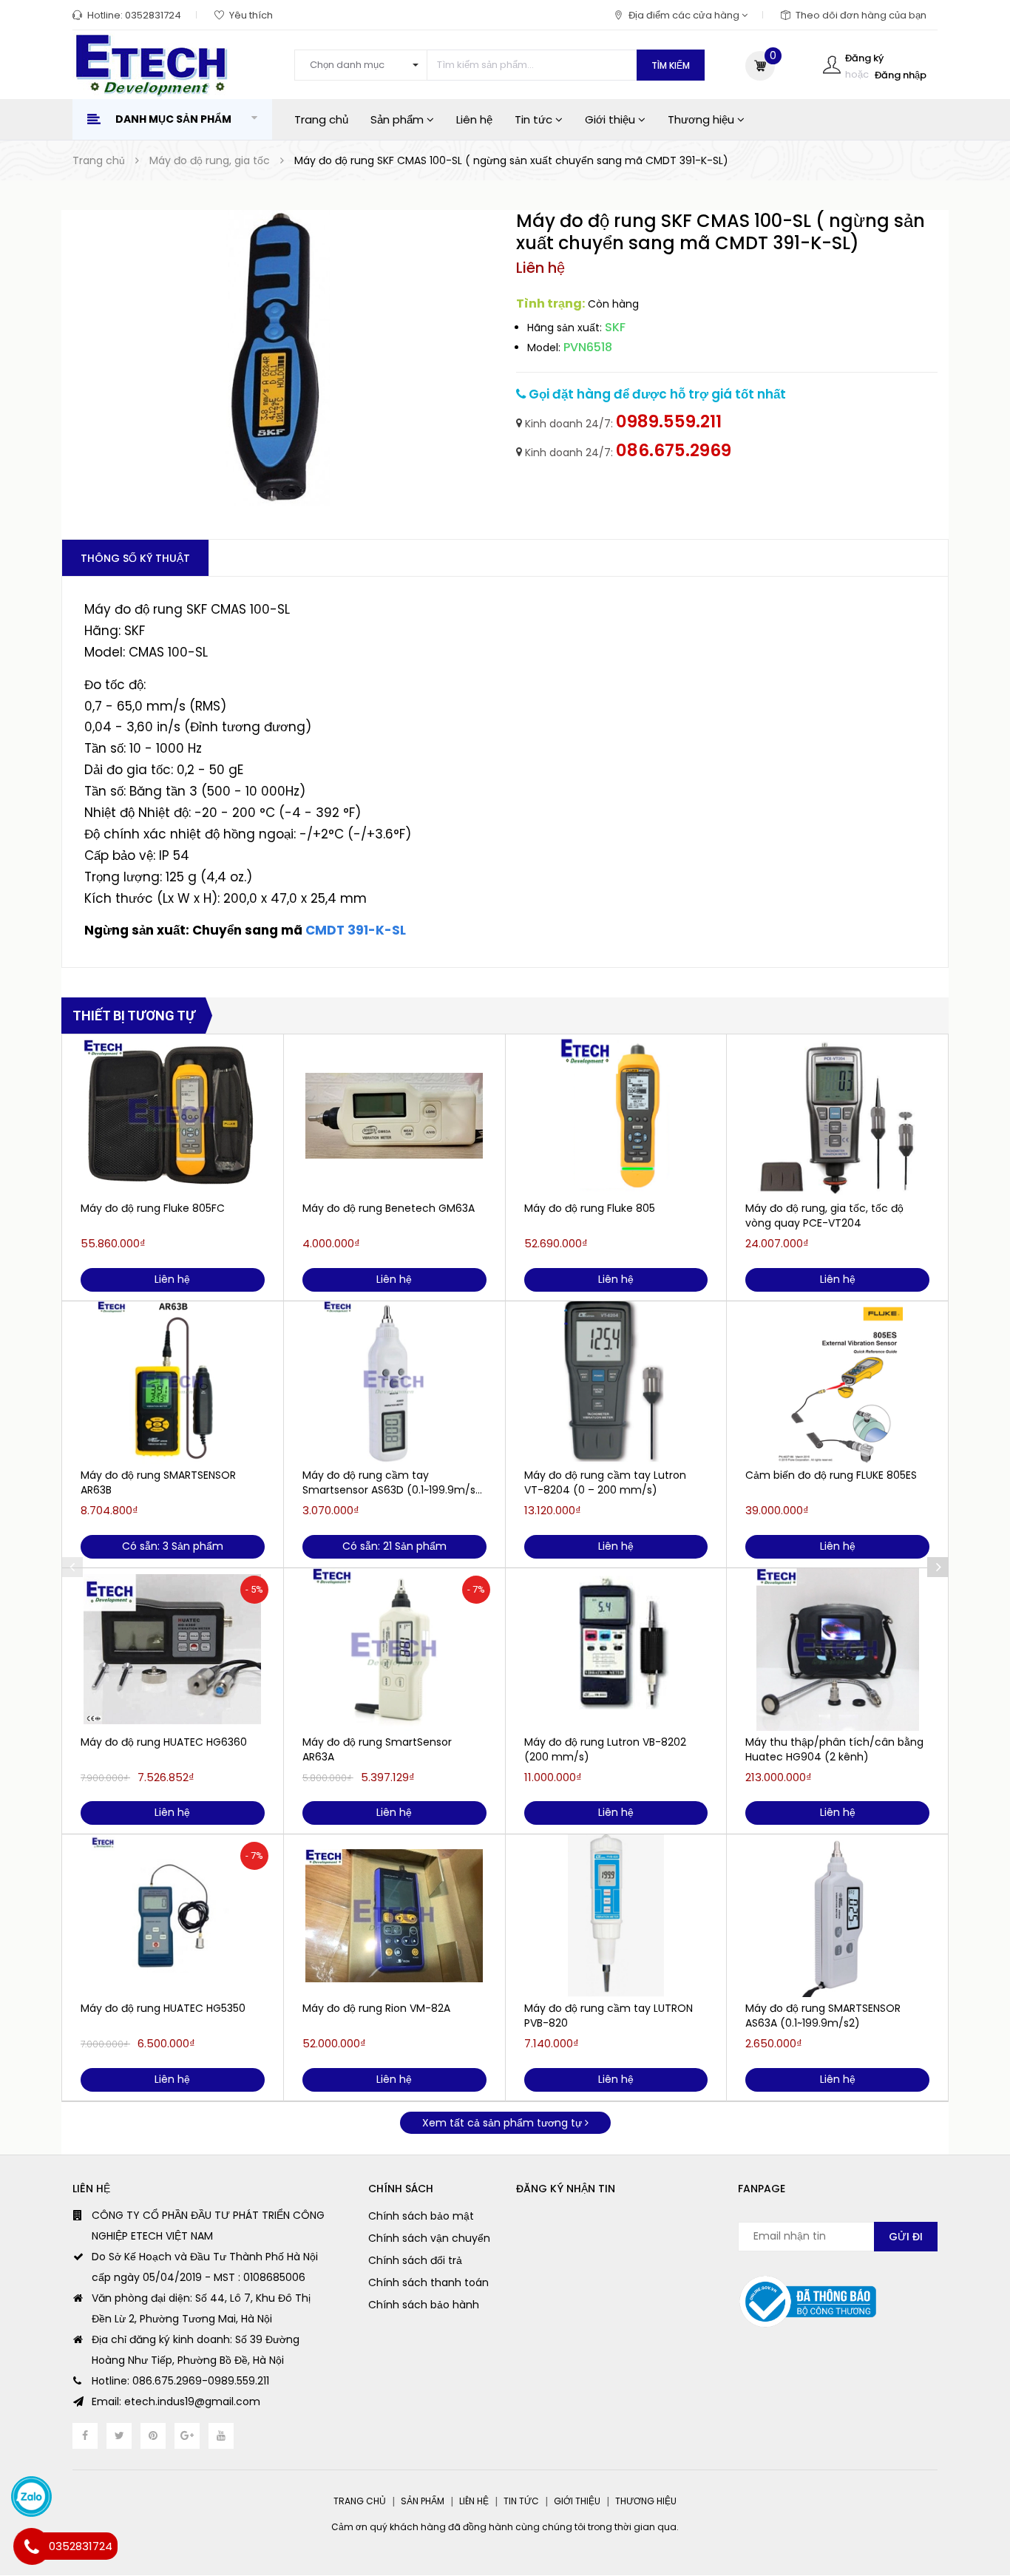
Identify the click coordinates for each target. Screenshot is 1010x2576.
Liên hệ (474, 119)
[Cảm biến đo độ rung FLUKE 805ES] (837, 1383)
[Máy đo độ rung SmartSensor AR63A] (394, 1650)
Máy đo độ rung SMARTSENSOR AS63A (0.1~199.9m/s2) (823, 2016)
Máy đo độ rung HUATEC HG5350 (163, 2008)
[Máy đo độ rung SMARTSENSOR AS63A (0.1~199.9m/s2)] (837, 1916)
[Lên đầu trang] (970, 2491)
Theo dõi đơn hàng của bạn (861, 15)
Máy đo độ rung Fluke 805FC (153, 1208)
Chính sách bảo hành (424, 2305)
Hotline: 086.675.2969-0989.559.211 (180, 2381)
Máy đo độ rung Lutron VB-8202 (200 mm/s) (605, 1749)
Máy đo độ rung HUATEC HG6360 (164, 1742)
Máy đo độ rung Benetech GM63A (389, 1208)
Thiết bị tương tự (134, 1016)
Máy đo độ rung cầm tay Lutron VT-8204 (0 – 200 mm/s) (605, 1482)
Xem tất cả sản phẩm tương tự (504, 2123)
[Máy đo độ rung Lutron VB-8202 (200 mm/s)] (616, 1650)
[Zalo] (31, 2497)
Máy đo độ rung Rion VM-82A (376, 2008)
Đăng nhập (901, 75)
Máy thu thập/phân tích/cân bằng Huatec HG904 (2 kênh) (834, 1749)
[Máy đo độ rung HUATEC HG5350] (173, 1916)
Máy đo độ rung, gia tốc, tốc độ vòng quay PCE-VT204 (824, 1216)
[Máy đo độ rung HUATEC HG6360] (173, 1650)
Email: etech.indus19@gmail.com (176, 2402)
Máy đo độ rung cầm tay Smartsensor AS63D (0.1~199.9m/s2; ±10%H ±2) (393, 1482)
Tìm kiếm (671, 65)
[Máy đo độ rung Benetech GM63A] (394, 1116)
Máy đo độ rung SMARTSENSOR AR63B (158, 1482)
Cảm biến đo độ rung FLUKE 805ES (831, 1475)
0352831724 (153, 15)
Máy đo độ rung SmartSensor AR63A (377, 1749)
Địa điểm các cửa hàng (685, 15)
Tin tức (535, 119)
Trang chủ (321, 119)
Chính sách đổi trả (415, 2260)
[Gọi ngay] (31, 2546)
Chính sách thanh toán (428, 2282)
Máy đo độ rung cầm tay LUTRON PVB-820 (609, 2016)
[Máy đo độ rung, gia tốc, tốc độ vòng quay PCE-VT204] (837, 1116)
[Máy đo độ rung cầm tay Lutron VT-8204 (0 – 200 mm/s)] (616, 1383)
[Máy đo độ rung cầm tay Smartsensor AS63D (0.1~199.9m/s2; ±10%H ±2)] (394, 1383)
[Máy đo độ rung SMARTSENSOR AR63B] (173, 1383)
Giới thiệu (611, 119)
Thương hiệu (702, 119)
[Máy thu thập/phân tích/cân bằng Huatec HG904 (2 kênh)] (837, 1650)
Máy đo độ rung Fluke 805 (590, 1208)
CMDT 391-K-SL (356, 930)
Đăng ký (864, 58)
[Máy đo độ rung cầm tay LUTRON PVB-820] (616, 1916)
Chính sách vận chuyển (429, 2238)
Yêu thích (251, 15)
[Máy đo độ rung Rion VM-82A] (394, 1916)
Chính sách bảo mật (421, 2216)
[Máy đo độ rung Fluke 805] (616, 1116)
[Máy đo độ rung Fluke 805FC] (173, 1116)
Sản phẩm (399, 119)
